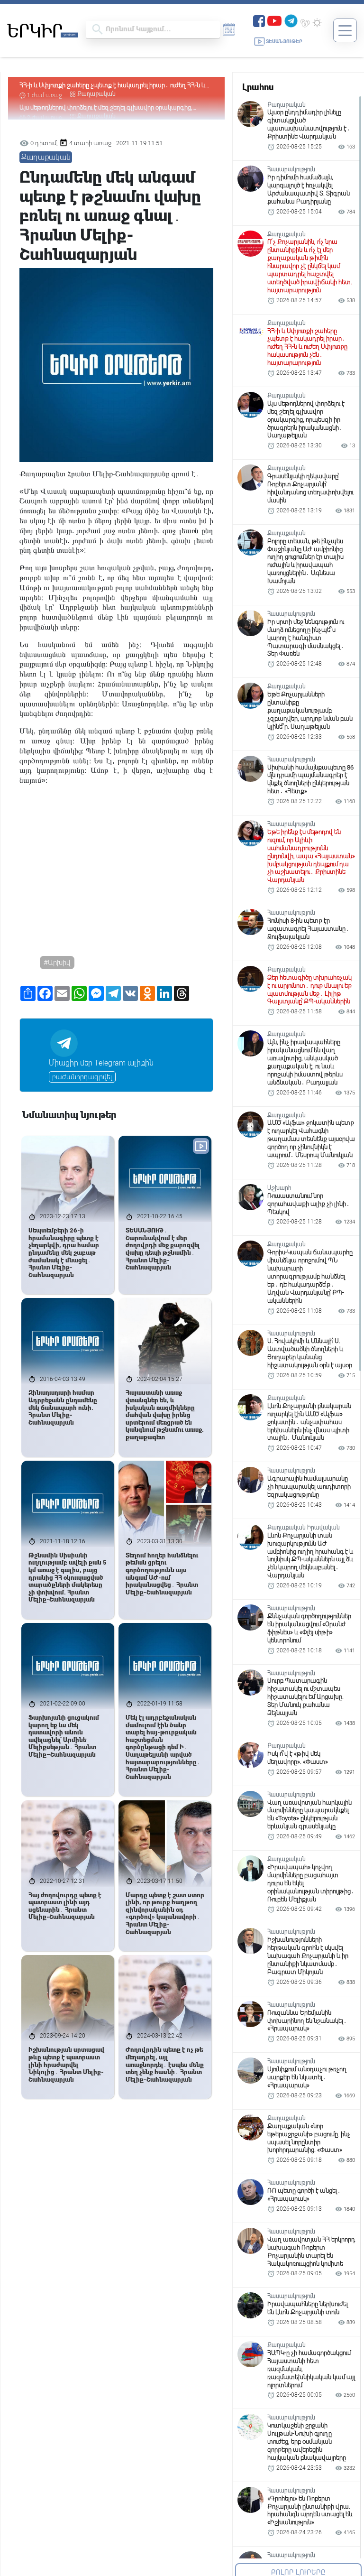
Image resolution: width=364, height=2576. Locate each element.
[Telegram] (291, 20)
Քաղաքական (96, 94)
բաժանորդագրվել (82, 1077)
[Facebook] (259, 20)
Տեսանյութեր (284, 42)
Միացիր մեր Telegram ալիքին (101, 1063)
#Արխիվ (57, 963)
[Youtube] (274, 20)
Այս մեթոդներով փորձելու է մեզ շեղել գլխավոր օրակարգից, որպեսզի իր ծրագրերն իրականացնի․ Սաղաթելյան (106, 86)
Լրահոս (258, 87)
